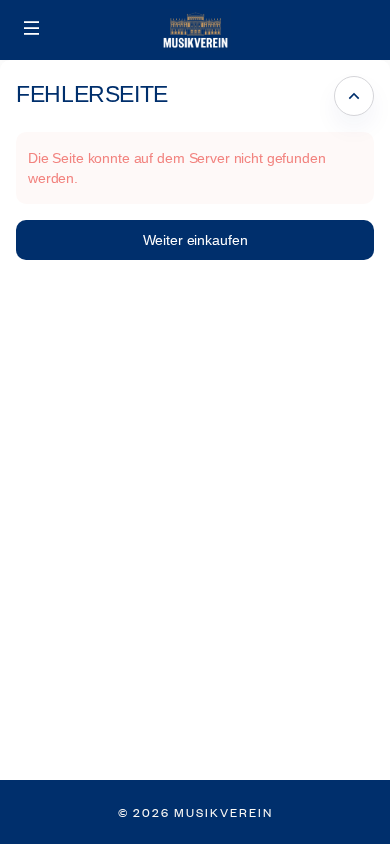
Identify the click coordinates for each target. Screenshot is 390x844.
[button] (32, 28)
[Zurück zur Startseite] (195, 30)
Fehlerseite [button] (92, 94)
